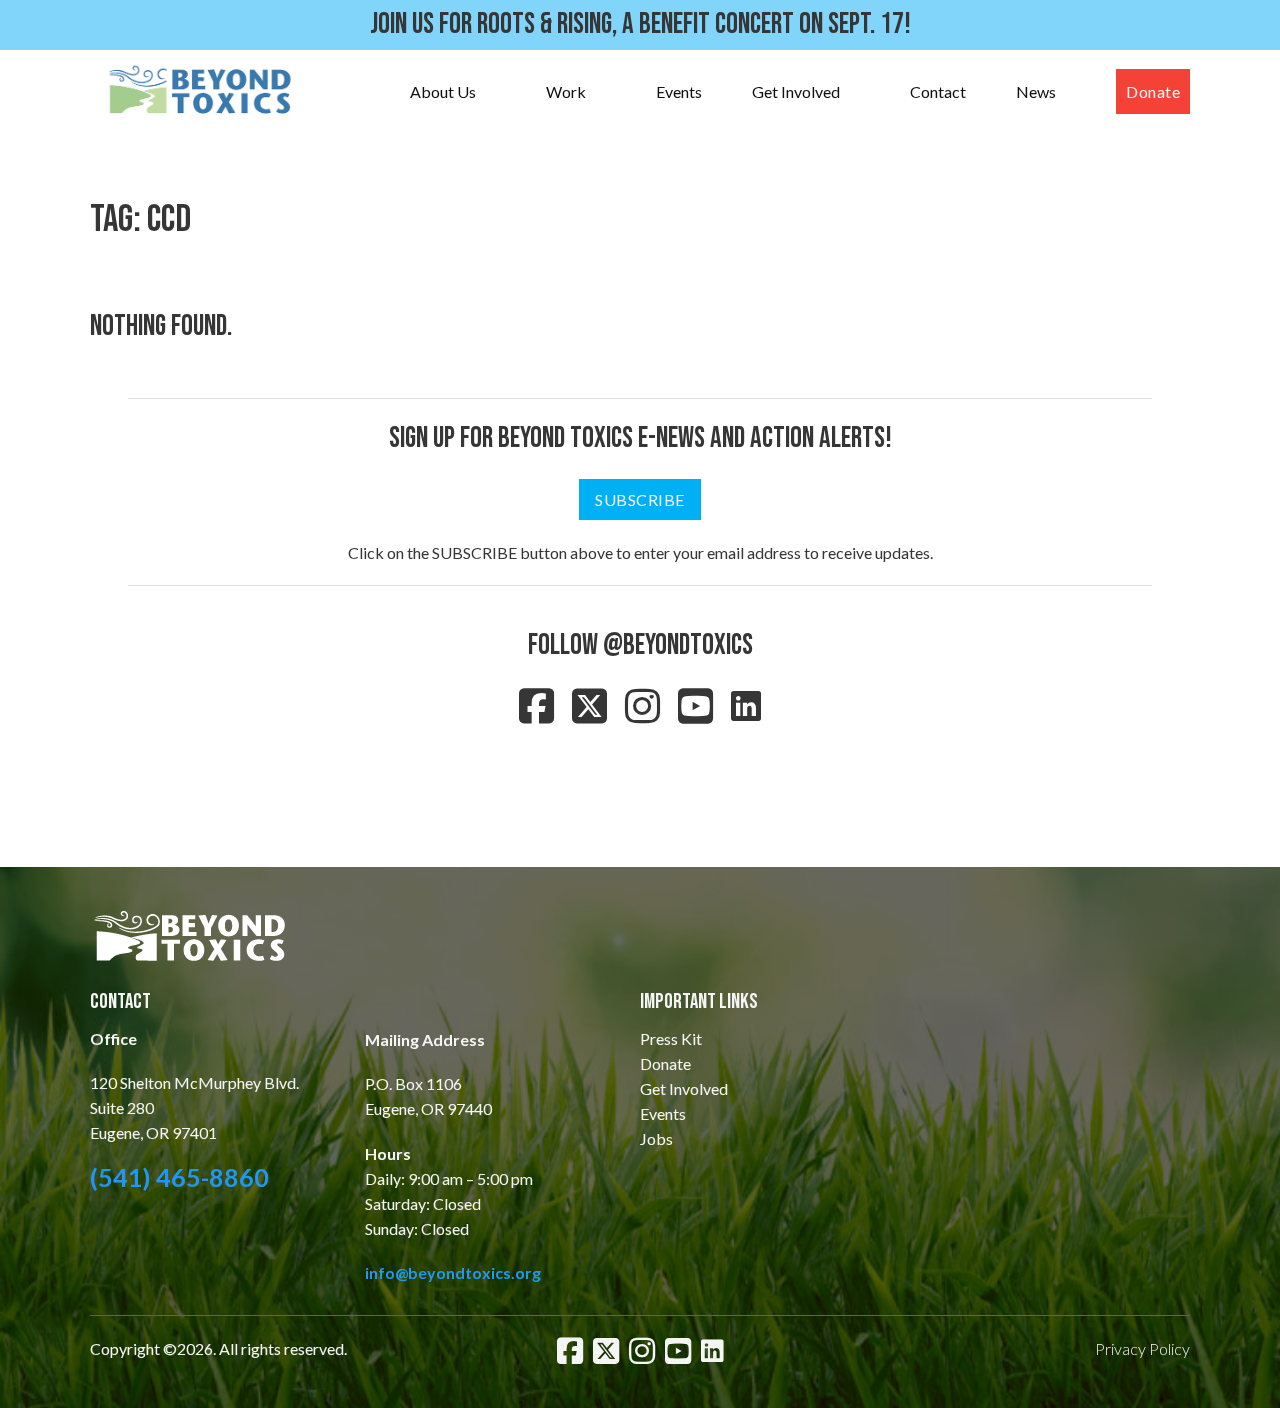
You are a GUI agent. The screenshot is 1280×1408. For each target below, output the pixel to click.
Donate (1153, 91)
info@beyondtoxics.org (453, 1272)
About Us (443, 91)
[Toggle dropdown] (496, 92)
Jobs (656, 1138)
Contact (938, 91)
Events (679, 91)
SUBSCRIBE (640, 499)
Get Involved (796, 91)
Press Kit (671, 1038)
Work (566, 91)
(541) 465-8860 (179, 1177)
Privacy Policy (1142, 1348)
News (1036, 91)
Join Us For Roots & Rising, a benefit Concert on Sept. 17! (640, 24)
